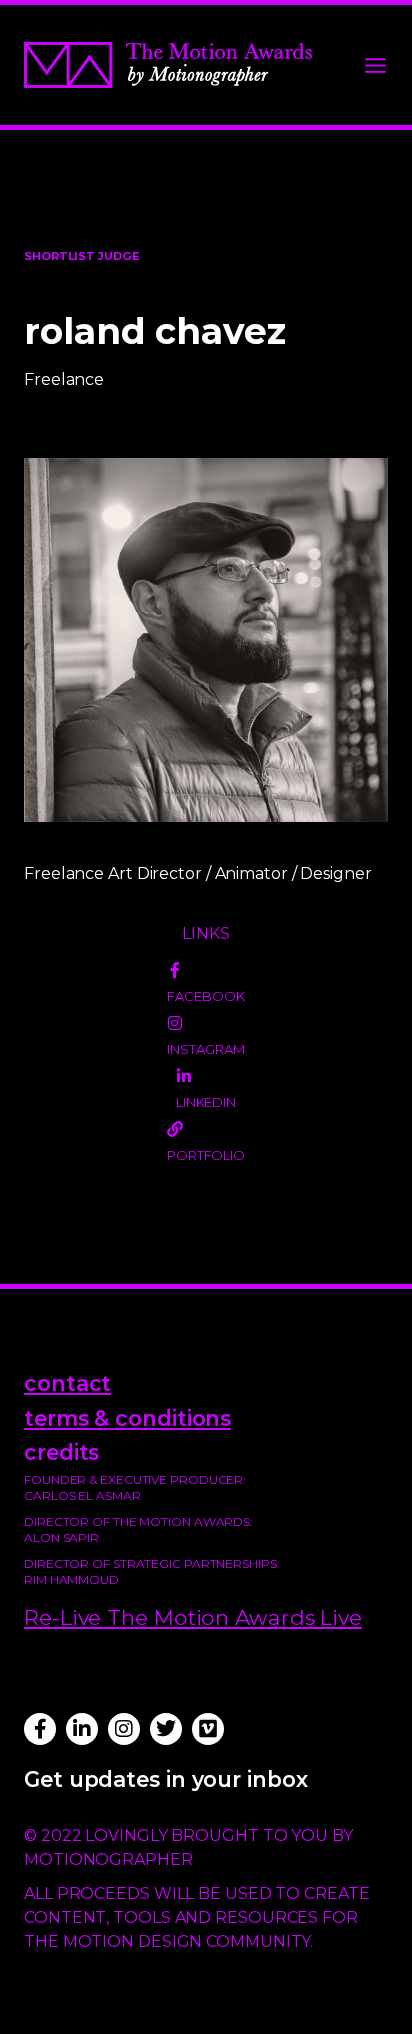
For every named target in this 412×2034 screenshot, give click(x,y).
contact (67, 1383)
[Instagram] (124, 1729)
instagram (205, 1049)
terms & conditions (127, 1418)
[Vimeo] (208, 1729)
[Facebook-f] (40, 1729)
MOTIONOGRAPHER (108, 1859)
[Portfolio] (175, 1129)
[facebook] (175, 970)
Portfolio (206, 1155)
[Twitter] (166, 1729)
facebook (205, 996)
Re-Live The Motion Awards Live (193, 1617)
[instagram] (175, 1023)
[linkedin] (184, 1076)
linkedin (206, 1102)
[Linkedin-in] (82, 1729)
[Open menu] (375, 65)
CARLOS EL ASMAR (82, 1495)
